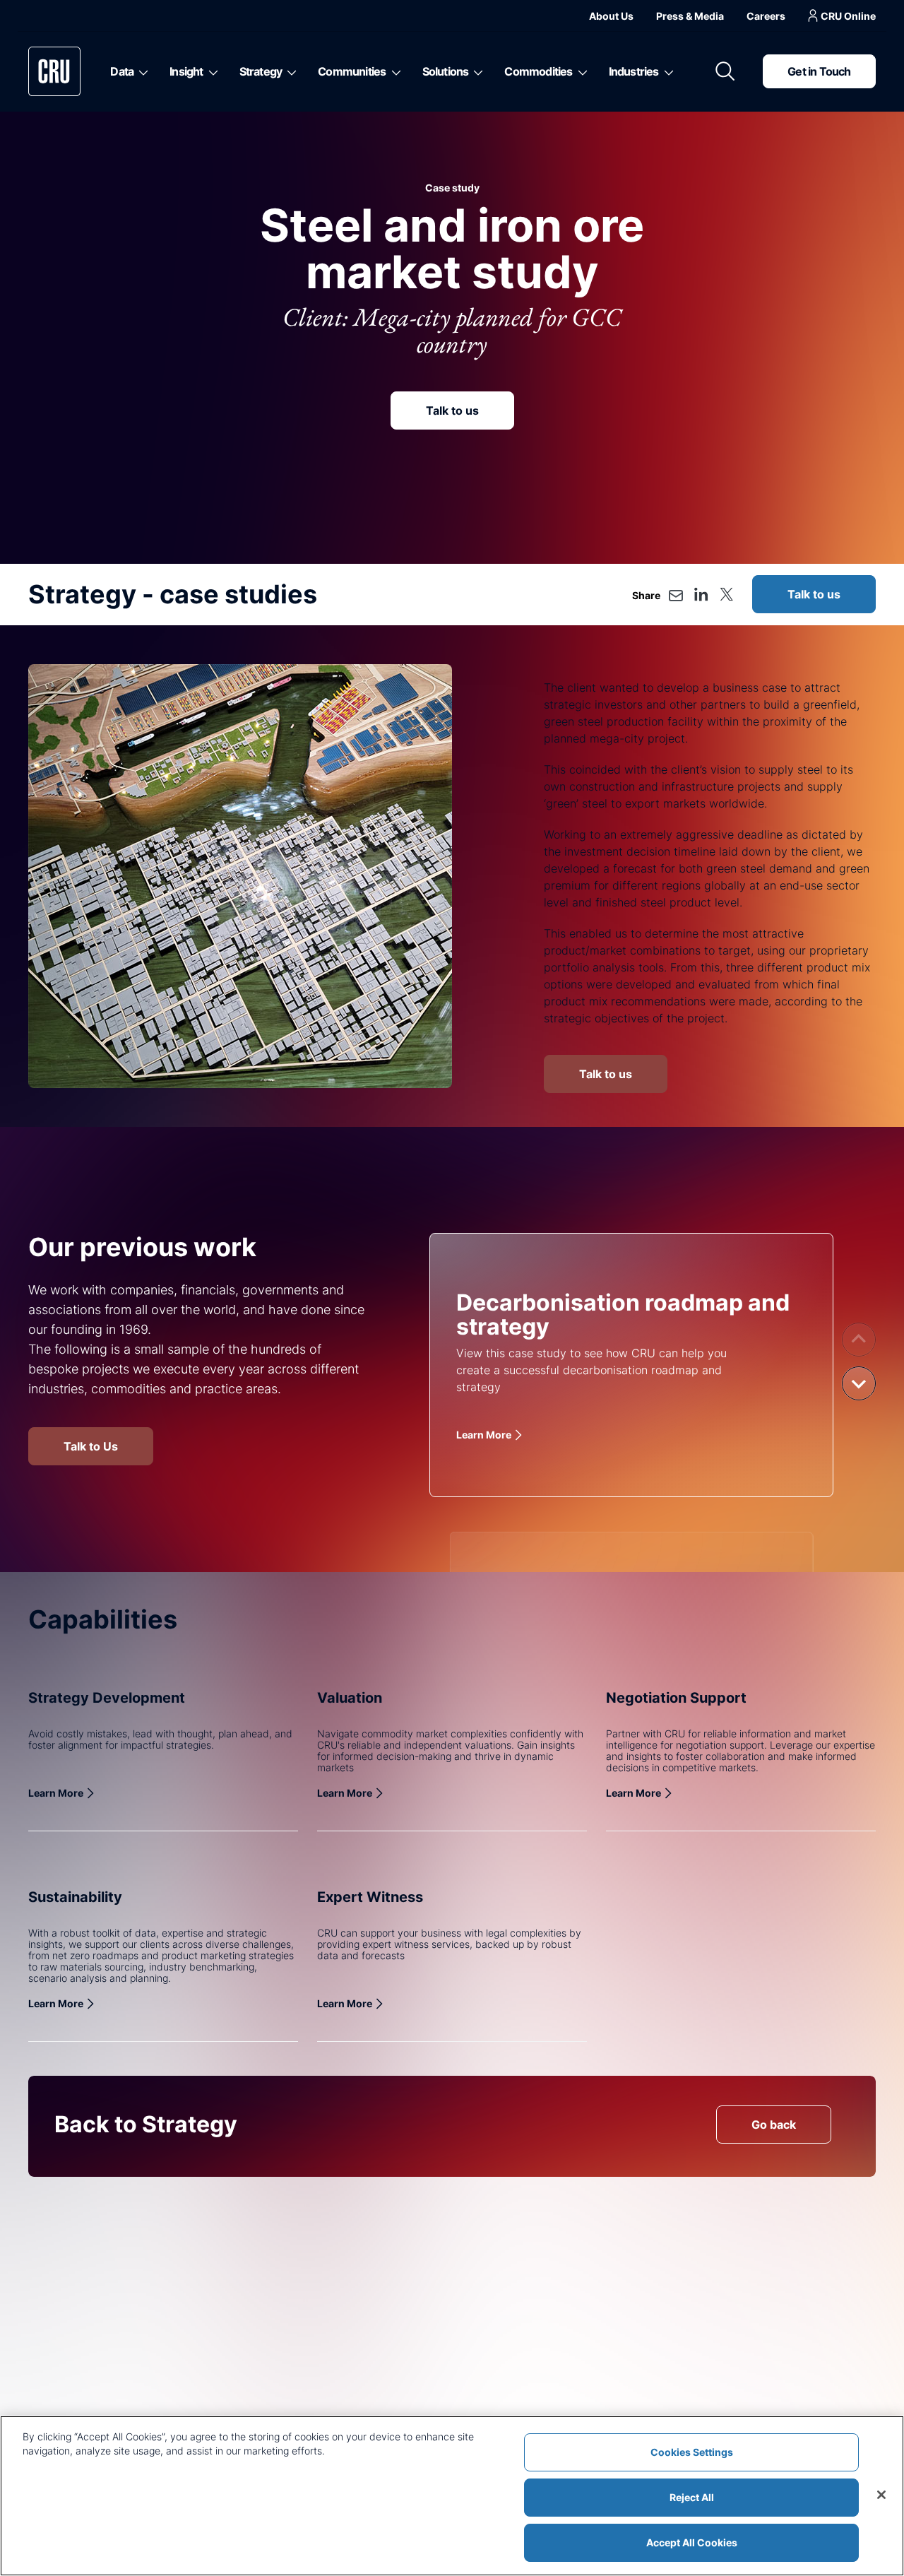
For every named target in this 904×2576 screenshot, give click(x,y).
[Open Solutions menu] (476, 71)
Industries (634, 71)
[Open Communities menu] (394, 71)
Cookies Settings (692, 2452)
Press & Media (690, 16)
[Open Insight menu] (211, 71)
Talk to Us (91, 1446)
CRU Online (848, 16)
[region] (452, 2496)
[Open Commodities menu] (580, 71)
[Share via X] (726, 594)
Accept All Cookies (692, 2542)
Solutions (446, 71)
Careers (766, 16)
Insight (186, 71)
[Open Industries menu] (666, 71)
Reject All (692, 2497)
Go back (774, 2125)
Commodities (538, 71)
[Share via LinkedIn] (701, 594)
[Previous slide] (859, 1340)
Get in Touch (819, 71)
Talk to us (452, 410)
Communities (352, 71)
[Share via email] (676, 596)
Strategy (261, 71)
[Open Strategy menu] (289, 71)
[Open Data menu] (141, 71)
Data (122, 71)
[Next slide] (859, 1383)
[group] (631, 1365)
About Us (611, 16)
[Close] (881, 2495)
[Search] (725, 71)
